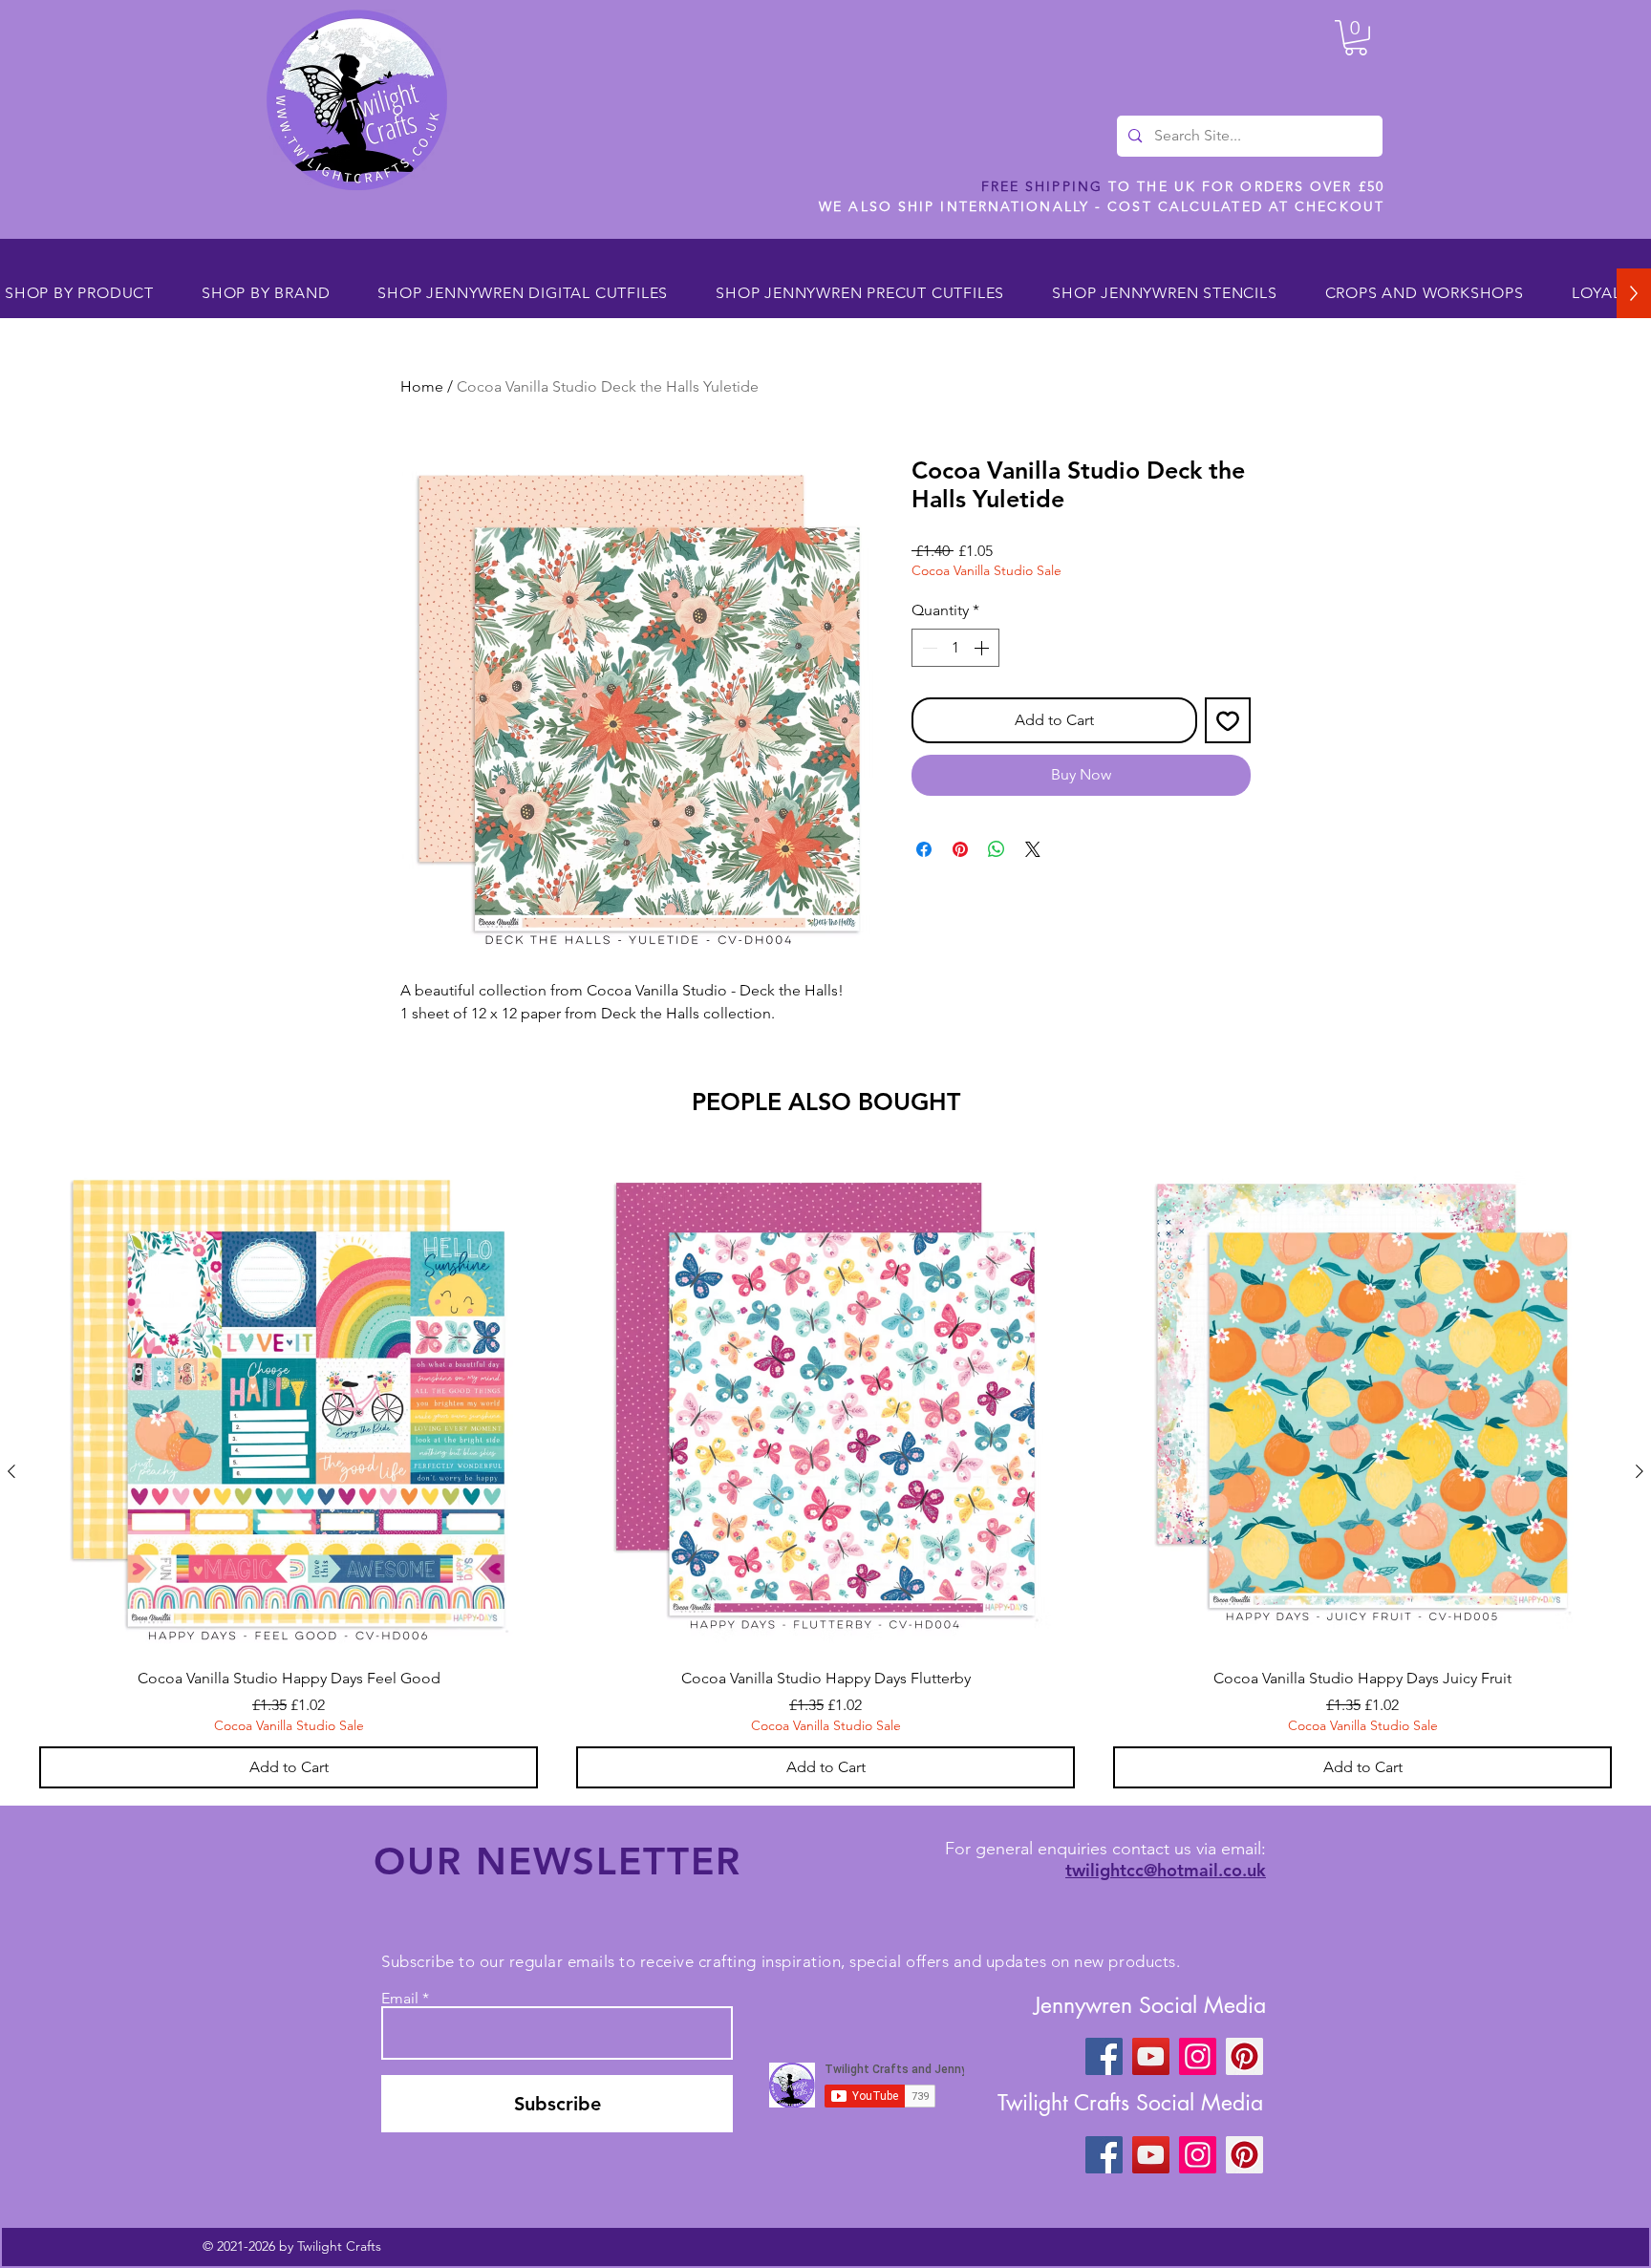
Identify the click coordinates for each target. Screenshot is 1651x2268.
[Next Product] (1640, 1471)
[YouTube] (1151, 2056)
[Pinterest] (1244, 2056)
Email (400, 1999)
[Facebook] (1104, 2056)
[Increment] (983, 648)
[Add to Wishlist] (1228, 720)
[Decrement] (928, 648)
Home (422, 386)
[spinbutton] (955, 648)
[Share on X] (1033, 849)
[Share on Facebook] (924, 849)
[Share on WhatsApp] (997, 849)
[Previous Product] (11, 1471)
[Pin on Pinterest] (960, 849)
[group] (825, 1471)
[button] (1356, 38)
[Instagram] (1198, 2056)
